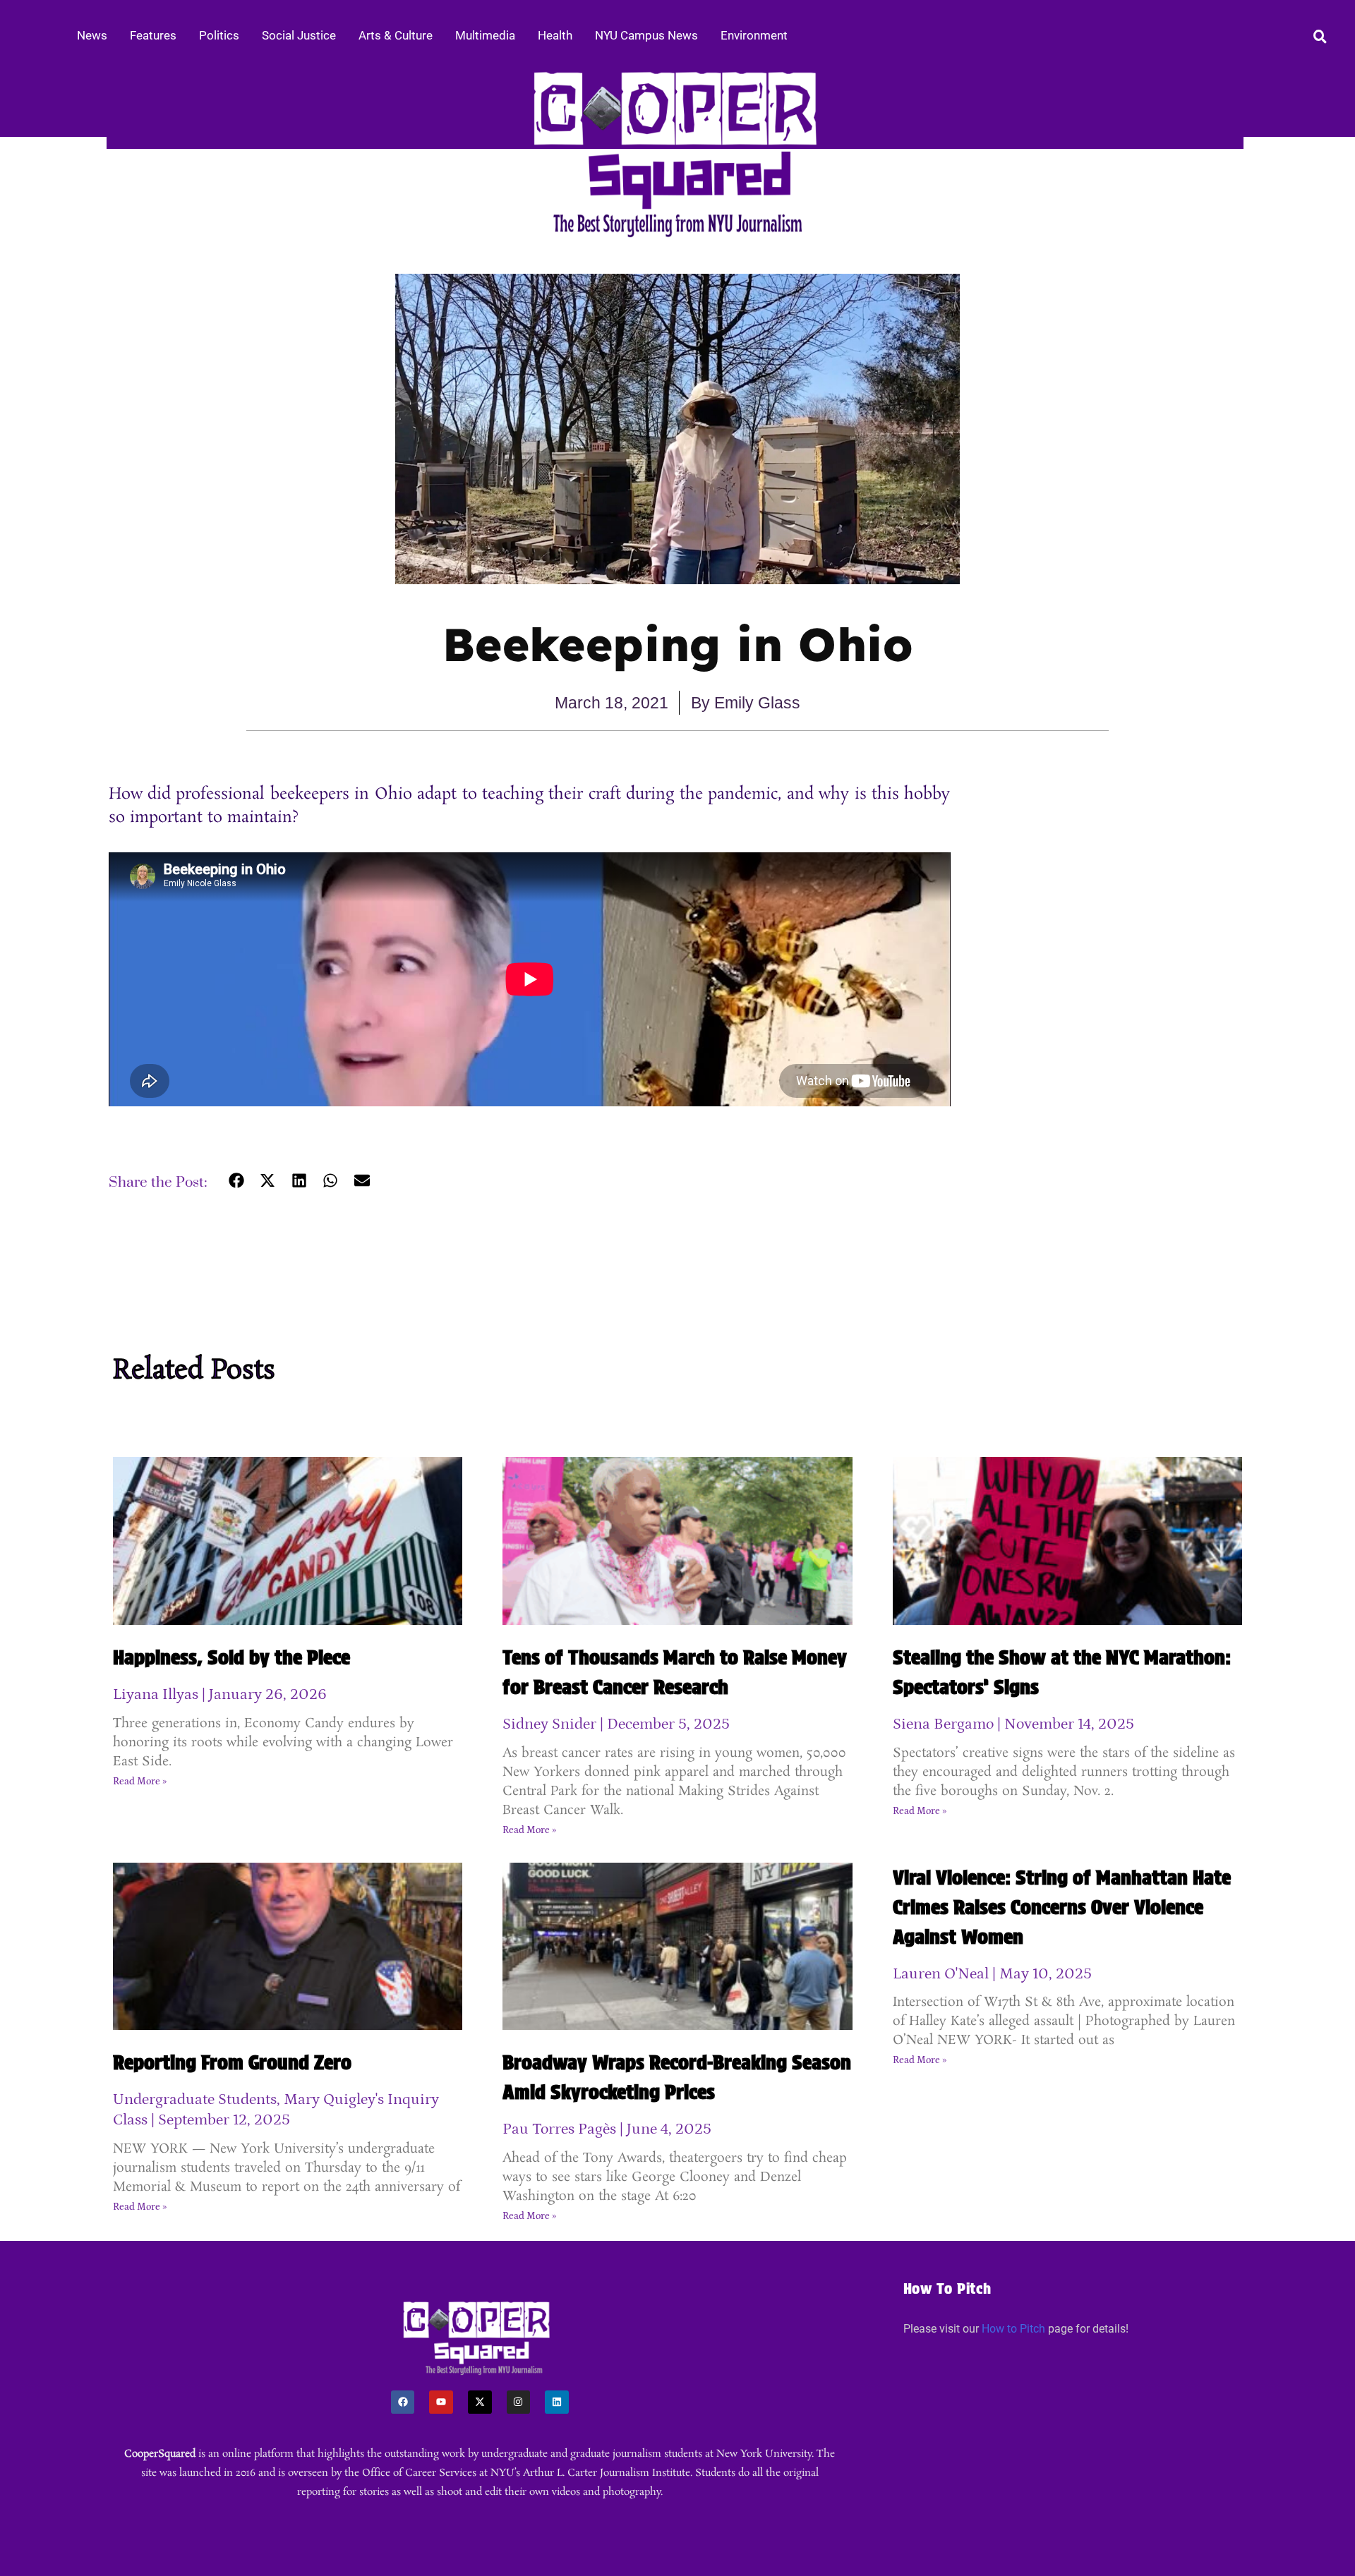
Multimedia (485, 35)
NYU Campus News (646, 35)
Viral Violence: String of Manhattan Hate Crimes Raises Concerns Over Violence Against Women (1062, 1907)
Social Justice (299, 35)
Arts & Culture (396, 35)
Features (153, 35)
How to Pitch (1013, 2329)
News (92, 35)
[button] (237, 1181)
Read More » (140, 1782)
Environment (754, 35)
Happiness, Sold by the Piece (231, 1657)
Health (555, 35)
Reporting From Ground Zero (232, 2062)
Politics (219, 35)
